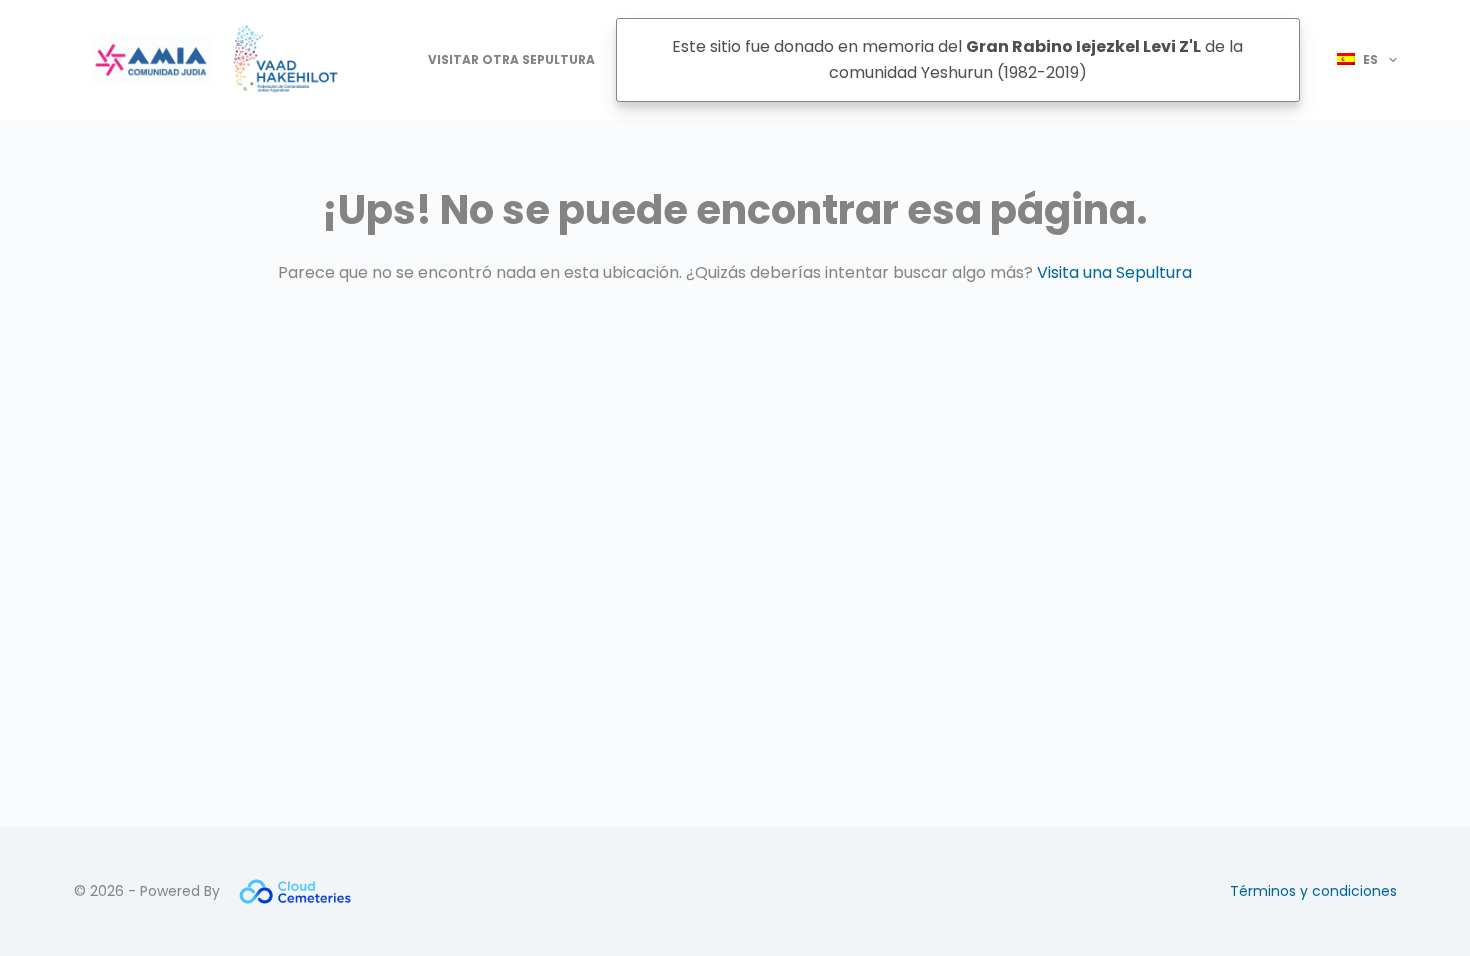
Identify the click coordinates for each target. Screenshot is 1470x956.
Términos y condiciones (1313, 891)
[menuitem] (1358, 60)
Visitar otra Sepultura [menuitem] (511, 59)
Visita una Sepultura (1114, 272)
